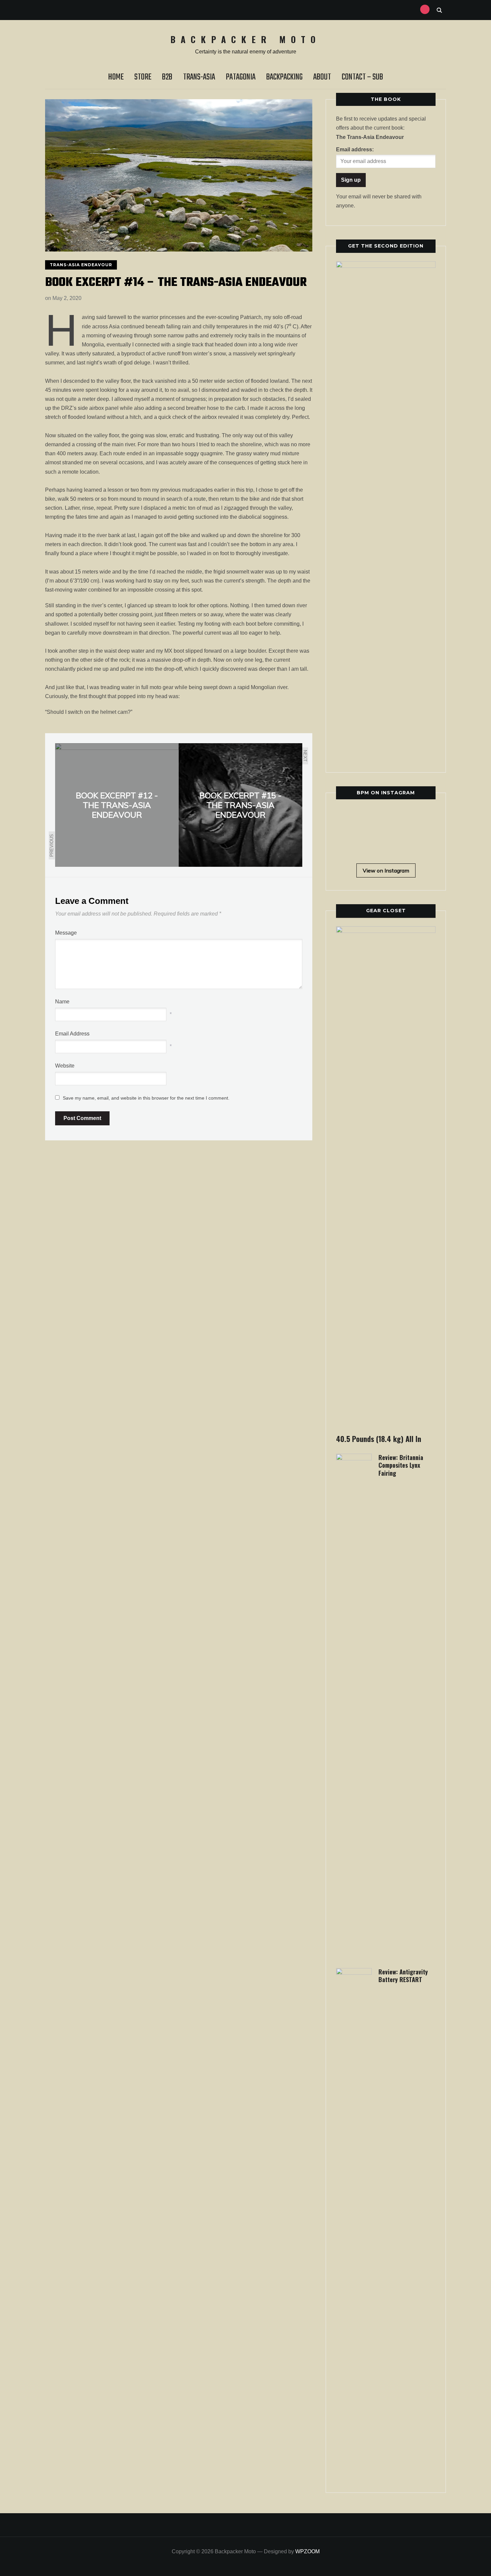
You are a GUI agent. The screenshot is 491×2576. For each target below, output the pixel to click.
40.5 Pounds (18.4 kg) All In (379, 1439)
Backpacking (284, 77)
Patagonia (241, 77)
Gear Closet (386, 911)
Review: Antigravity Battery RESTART (403, 1976)
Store (143, 77)
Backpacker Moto (246, 39)
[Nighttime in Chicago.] (398, 844)
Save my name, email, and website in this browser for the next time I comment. (146, 1098)
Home (116, 77)
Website (65, 1066)
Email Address (72, 1034)
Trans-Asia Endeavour (81, 265)
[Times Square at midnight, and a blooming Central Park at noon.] (398, 819)
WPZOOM (307, 2551)
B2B (167, 77)
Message (66, 933)
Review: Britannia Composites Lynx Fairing (401, 1465)
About (322, 77)
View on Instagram (386, 870)
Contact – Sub (362, 77)
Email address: (355, 149)
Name (62, 1002)
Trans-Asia (199, 77)
